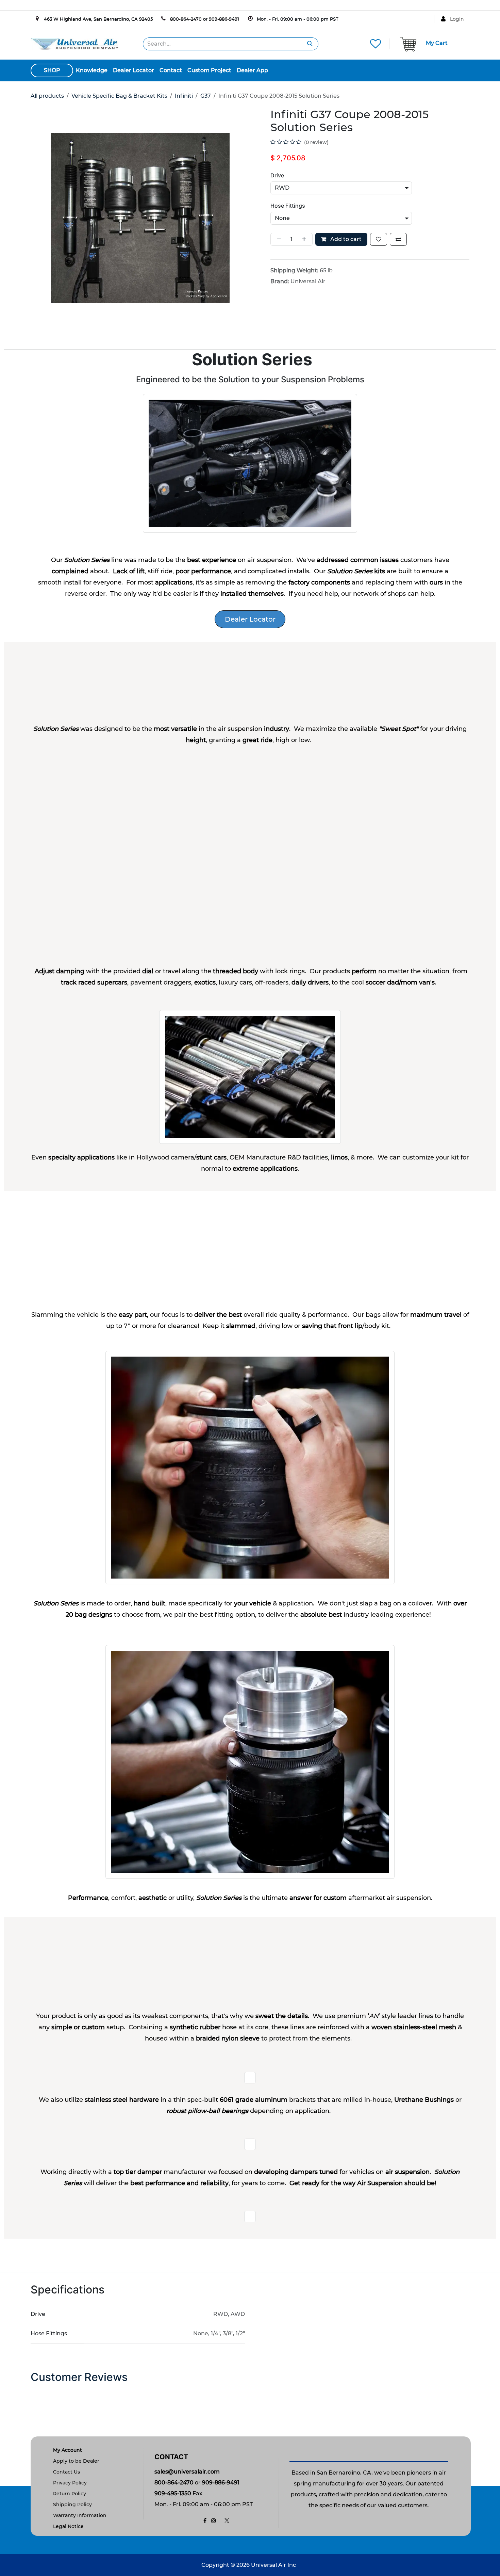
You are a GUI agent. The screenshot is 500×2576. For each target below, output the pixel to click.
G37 (206, 96)
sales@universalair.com (187, 2472)
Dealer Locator (250, 619)
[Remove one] (278, 239)
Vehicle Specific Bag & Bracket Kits (119, 96)
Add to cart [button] (345, 239)
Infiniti (184, 96)
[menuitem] (92, 70)
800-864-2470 (186, 19)
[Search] (310, 44)
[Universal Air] (74, 43)
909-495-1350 (173, 2493)
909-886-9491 (224, 19)
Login (457, 19)
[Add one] (305, 239)
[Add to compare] (398, 239)
